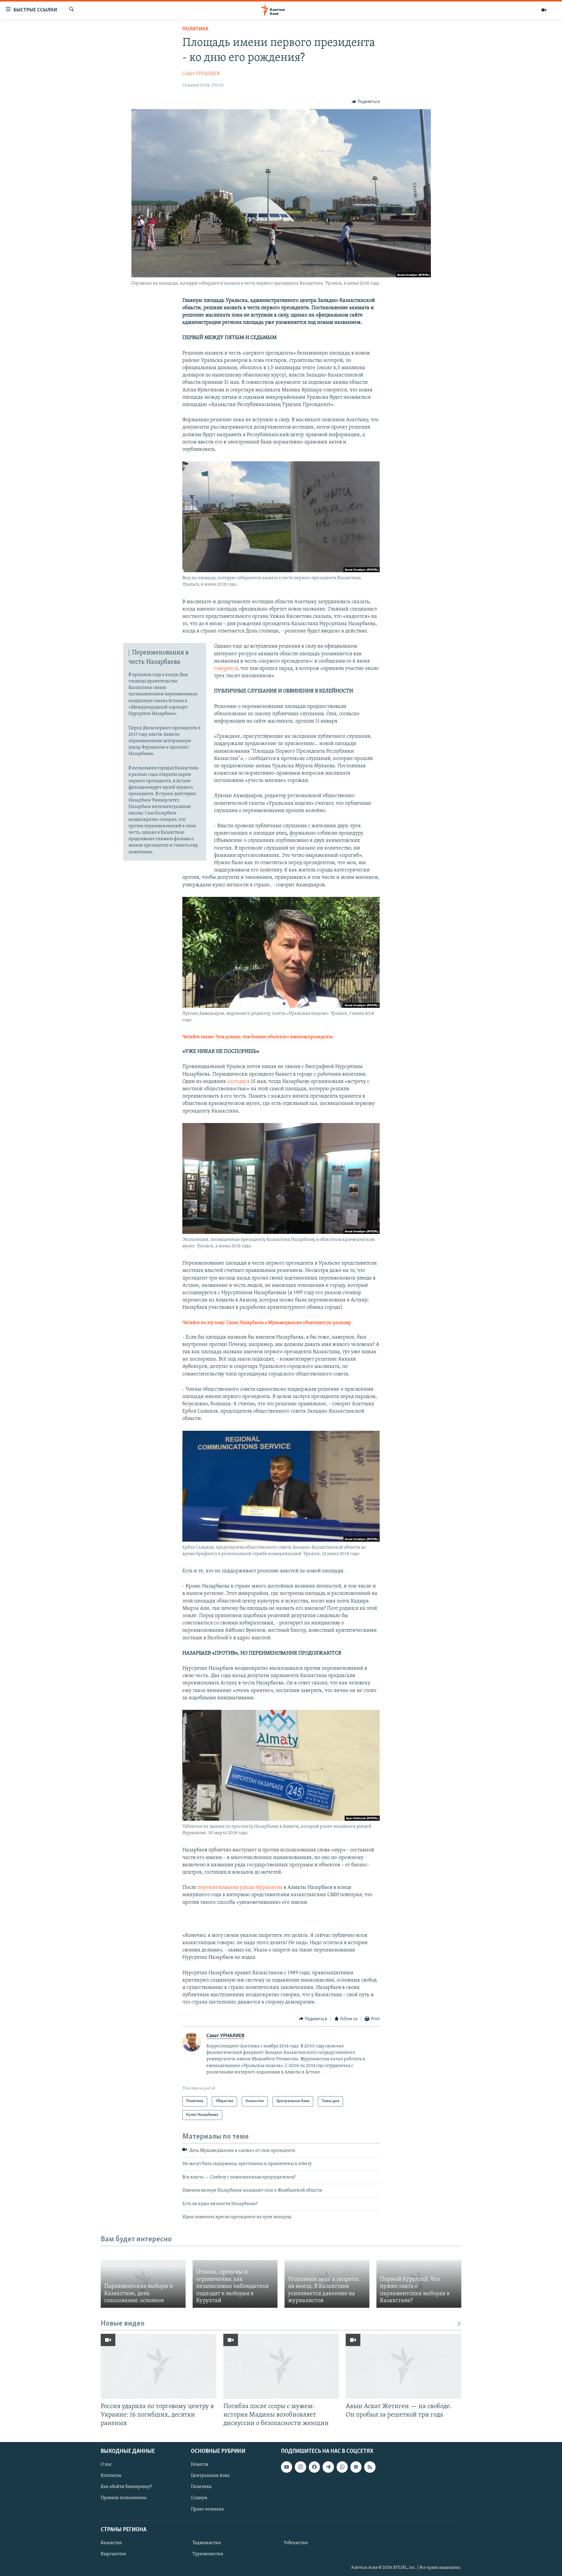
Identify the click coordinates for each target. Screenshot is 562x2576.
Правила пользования (124, 2498)
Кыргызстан (113, 2554)
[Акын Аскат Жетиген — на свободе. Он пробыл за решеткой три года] (403, 2366)
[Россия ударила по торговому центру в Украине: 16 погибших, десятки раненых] (159, 2366)
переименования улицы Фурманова (240, 1888)
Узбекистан (296, 2543)
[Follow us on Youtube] (287, 2467)
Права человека (207, 2509)
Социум (199, 2498)
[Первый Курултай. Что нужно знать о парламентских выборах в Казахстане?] (419, 2284)
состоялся (239, 1082)
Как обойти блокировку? (126, 2487)
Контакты (111, 2476)
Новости (200, 2465)
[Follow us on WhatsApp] (342, 2467)
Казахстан (111, 2543)
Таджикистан (207, 2543)
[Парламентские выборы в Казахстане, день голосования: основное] (143, 2284)
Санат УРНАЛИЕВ (201, 74)
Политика (195, 29)
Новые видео (123, 2324)
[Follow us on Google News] (356, 2467)
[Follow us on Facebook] (314, 2467)
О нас (106, 2465)
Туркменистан (208, 2554)
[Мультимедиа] (544, 10)
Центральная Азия (210, 2476)
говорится (226, 669)
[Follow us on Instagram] (300, 2467)
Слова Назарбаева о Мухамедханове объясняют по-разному (289, 1323)
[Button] (366, 102)
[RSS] (370, 2467)
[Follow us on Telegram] (328, 2467)
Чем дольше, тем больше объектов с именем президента (274, 1037)
